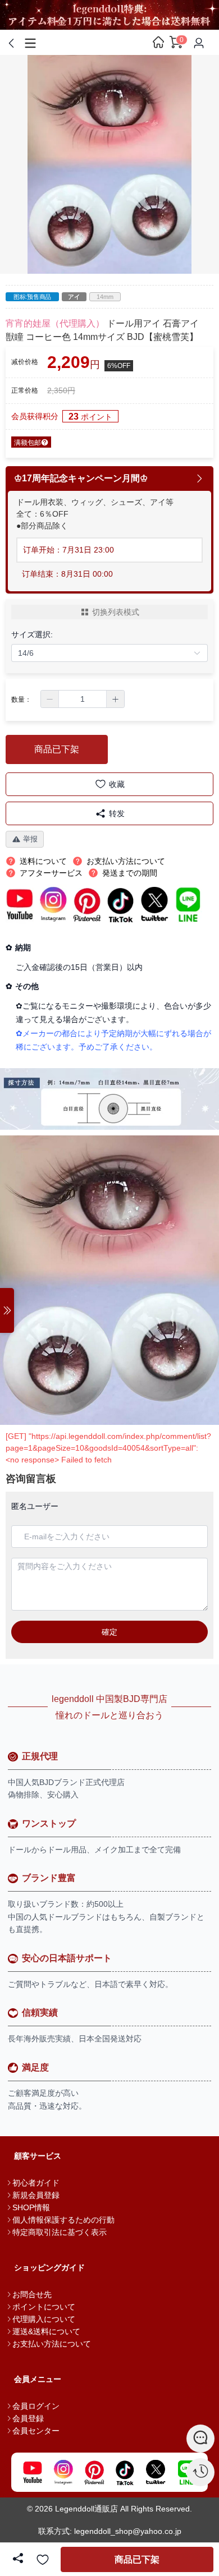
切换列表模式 (116, 612)
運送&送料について (46, 2331)
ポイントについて (44, 2307)
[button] (50, 699)
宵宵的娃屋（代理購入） (55, 323)
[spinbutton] (83, 699)
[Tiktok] (125, 2472)
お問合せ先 (32, 2294)
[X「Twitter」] (156, 2472)
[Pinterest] (94, 2472)
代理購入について (44, 2319)
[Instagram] (63, 2472)
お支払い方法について (52, 2344)
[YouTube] (32, 2472)
